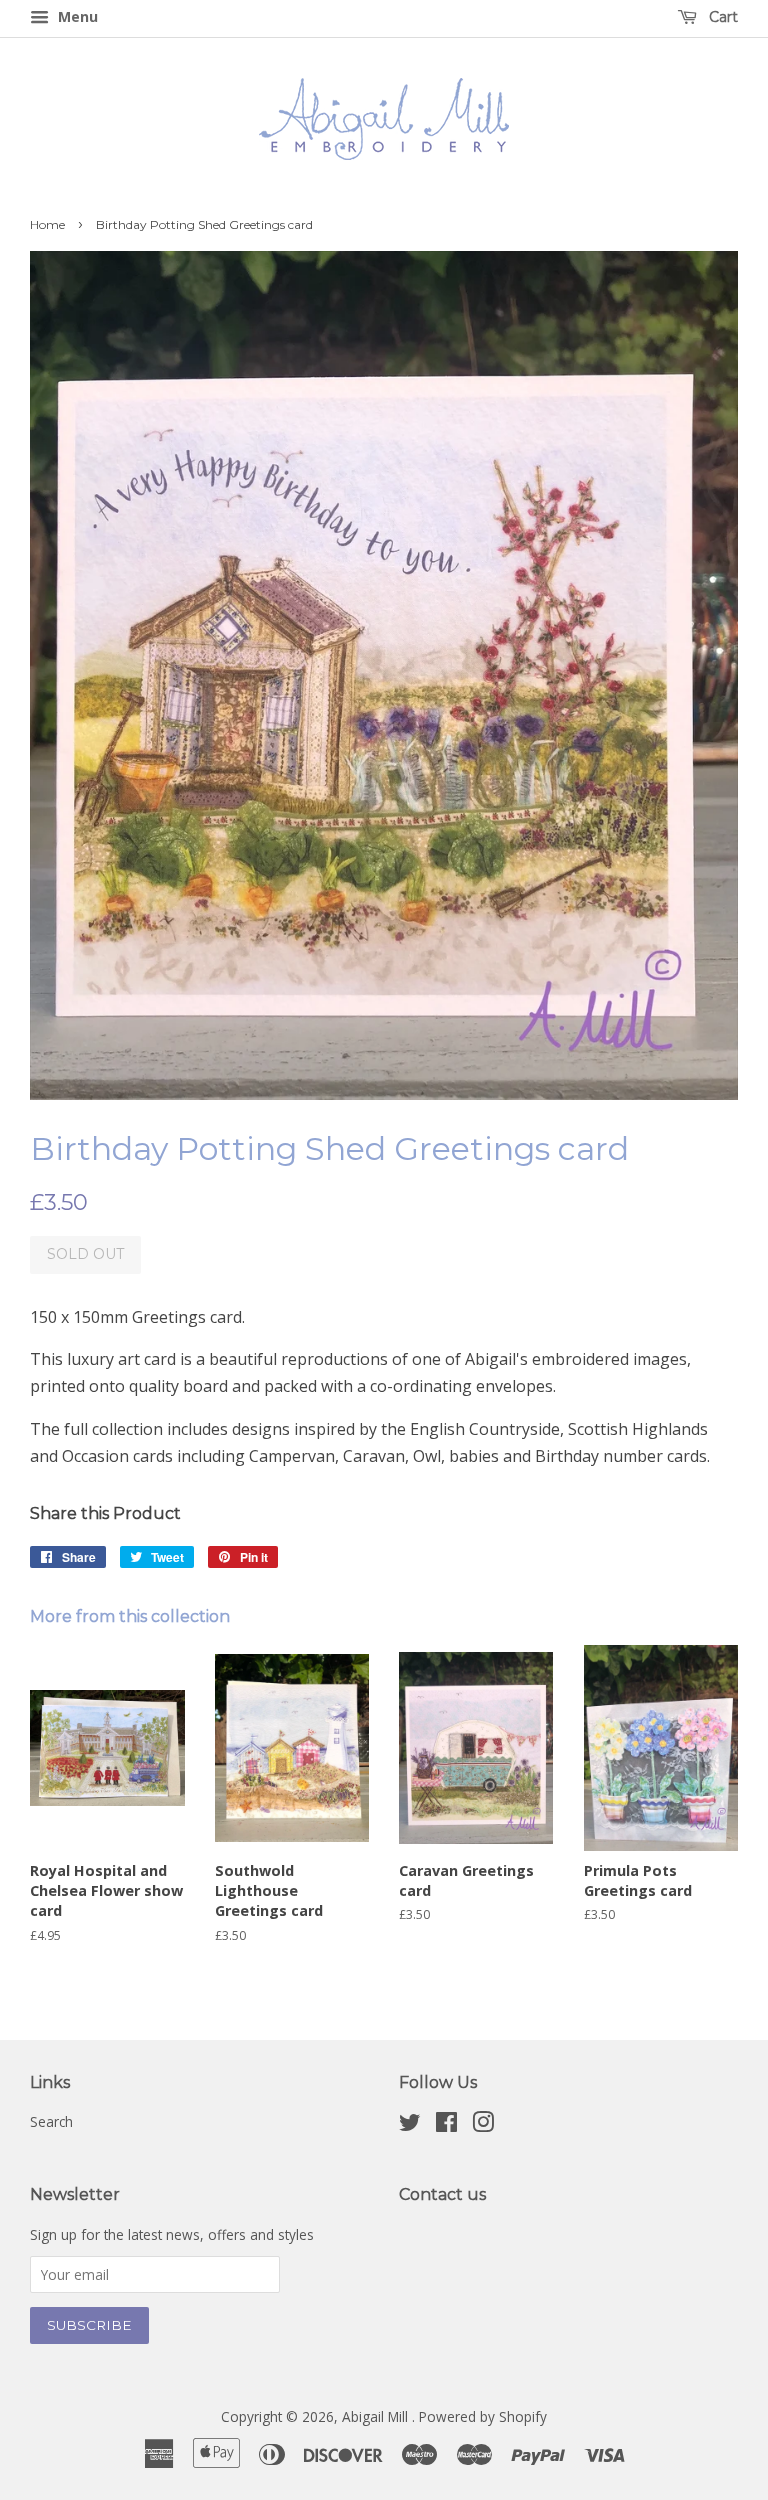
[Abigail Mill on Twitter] (410, 2125)
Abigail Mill (377, 2416)
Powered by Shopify (483, 2416)
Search (51, 2121)
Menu (76, 16)
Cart (721, 17)
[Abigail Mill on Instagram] (483, 2125)
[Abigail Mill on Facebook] (446, 2125)
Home (47, 224)
